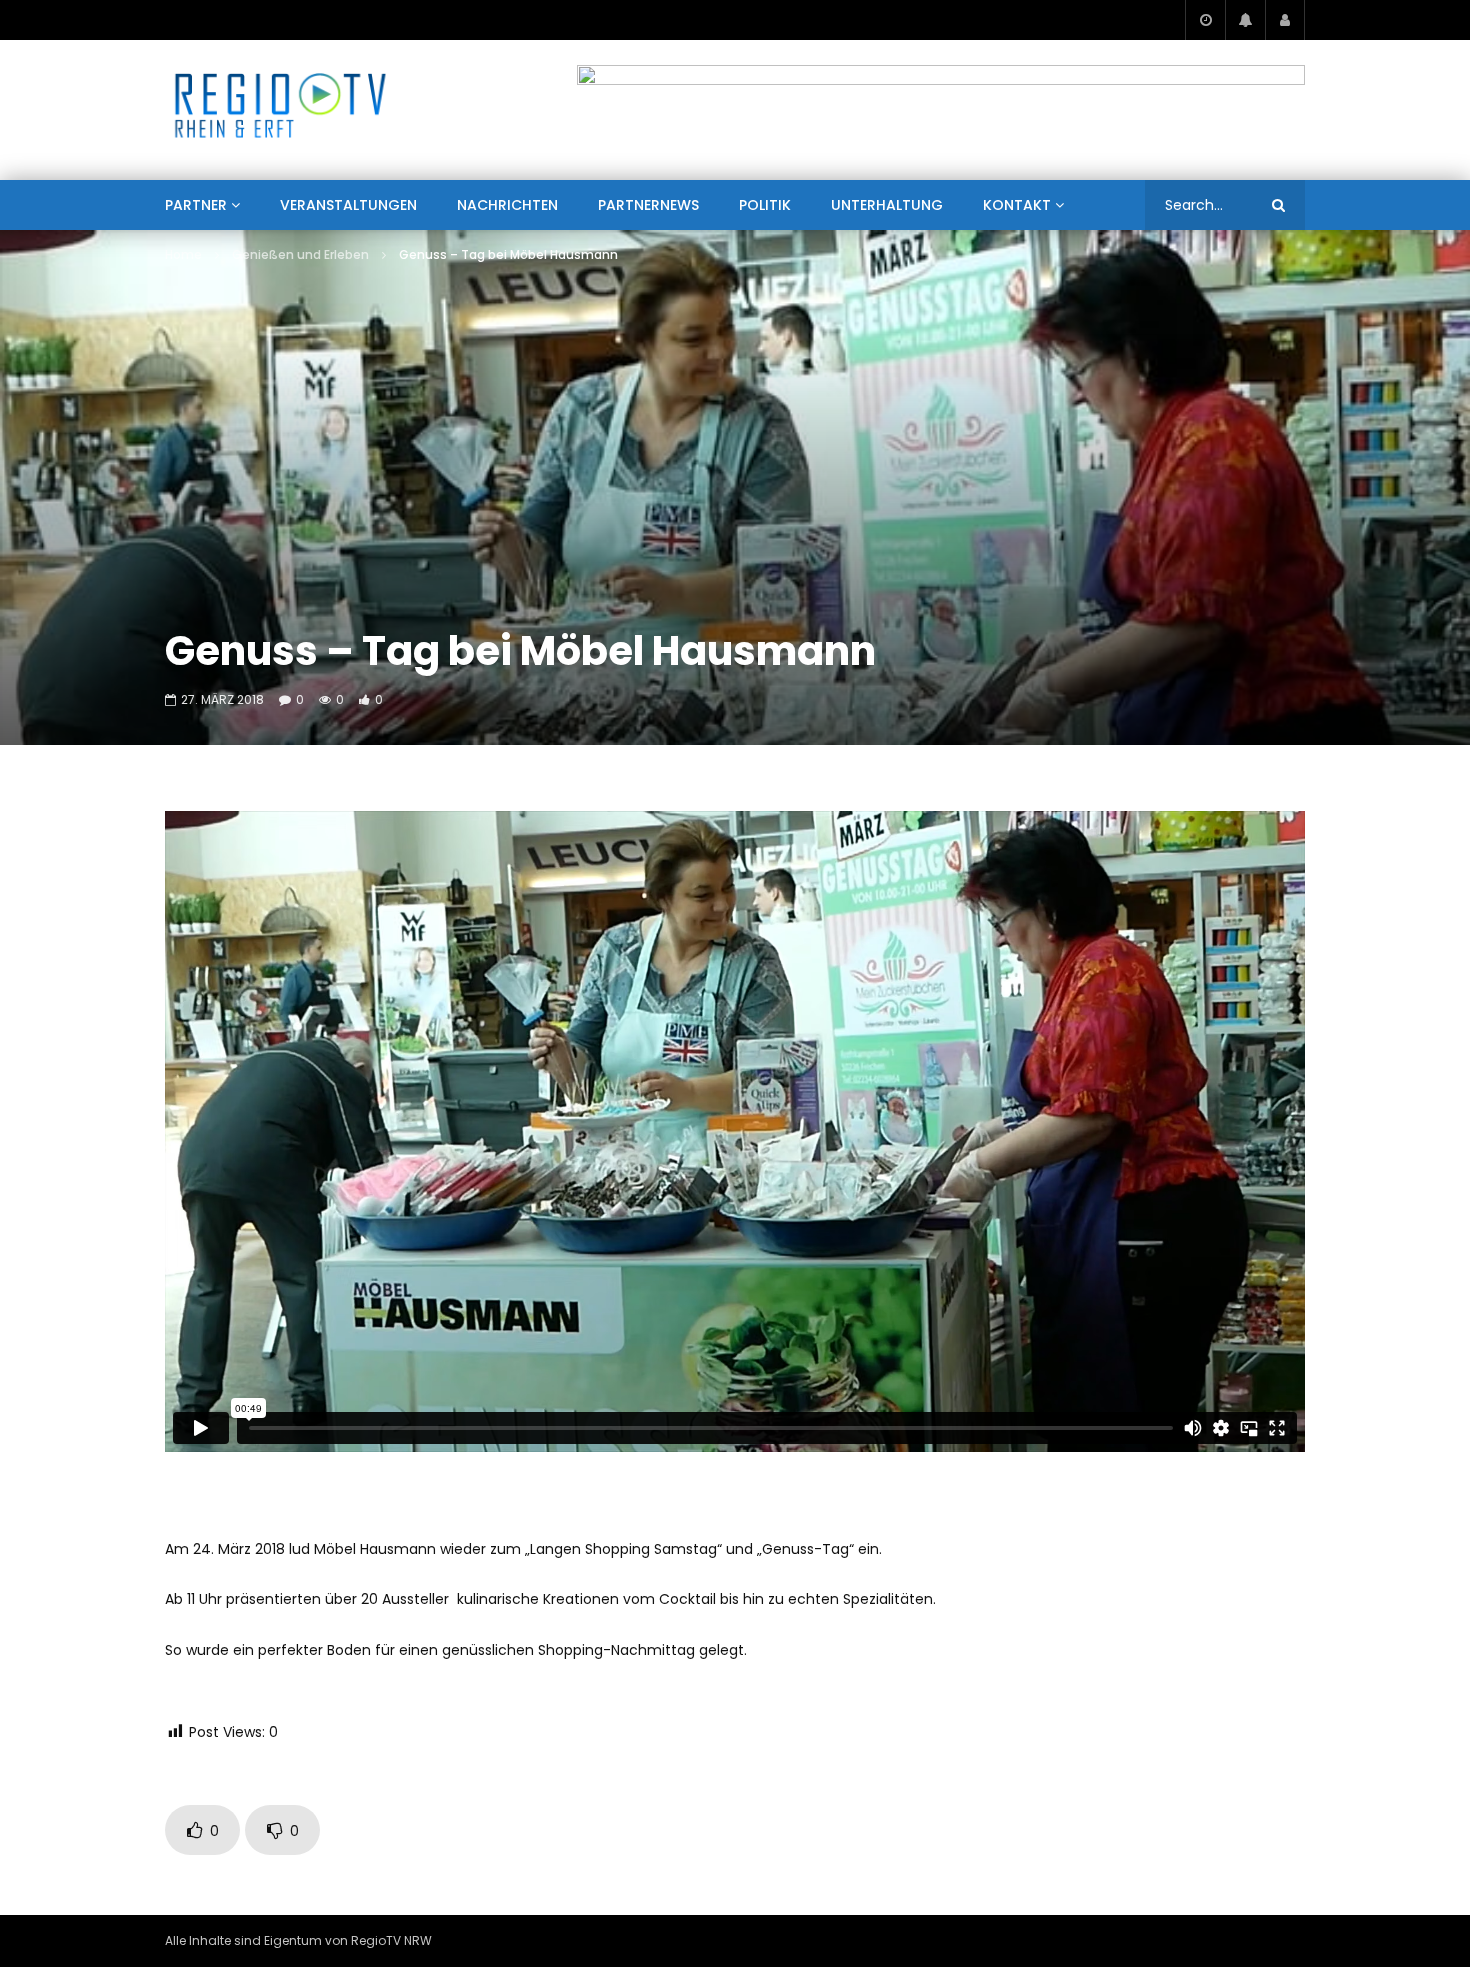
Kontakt (1017, 205)
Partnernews (648, 205)
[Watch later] (1205, 20)
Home (183, 254)
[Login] (1285, 20)
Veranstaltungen (348, 205)
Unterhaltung (887, 205)
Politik (765, 205)
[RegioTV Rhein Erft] (280, 110)
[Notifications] (1245, 20)
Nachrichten (507, 205)
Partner (196, 205)
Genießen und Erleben (300, 254)
